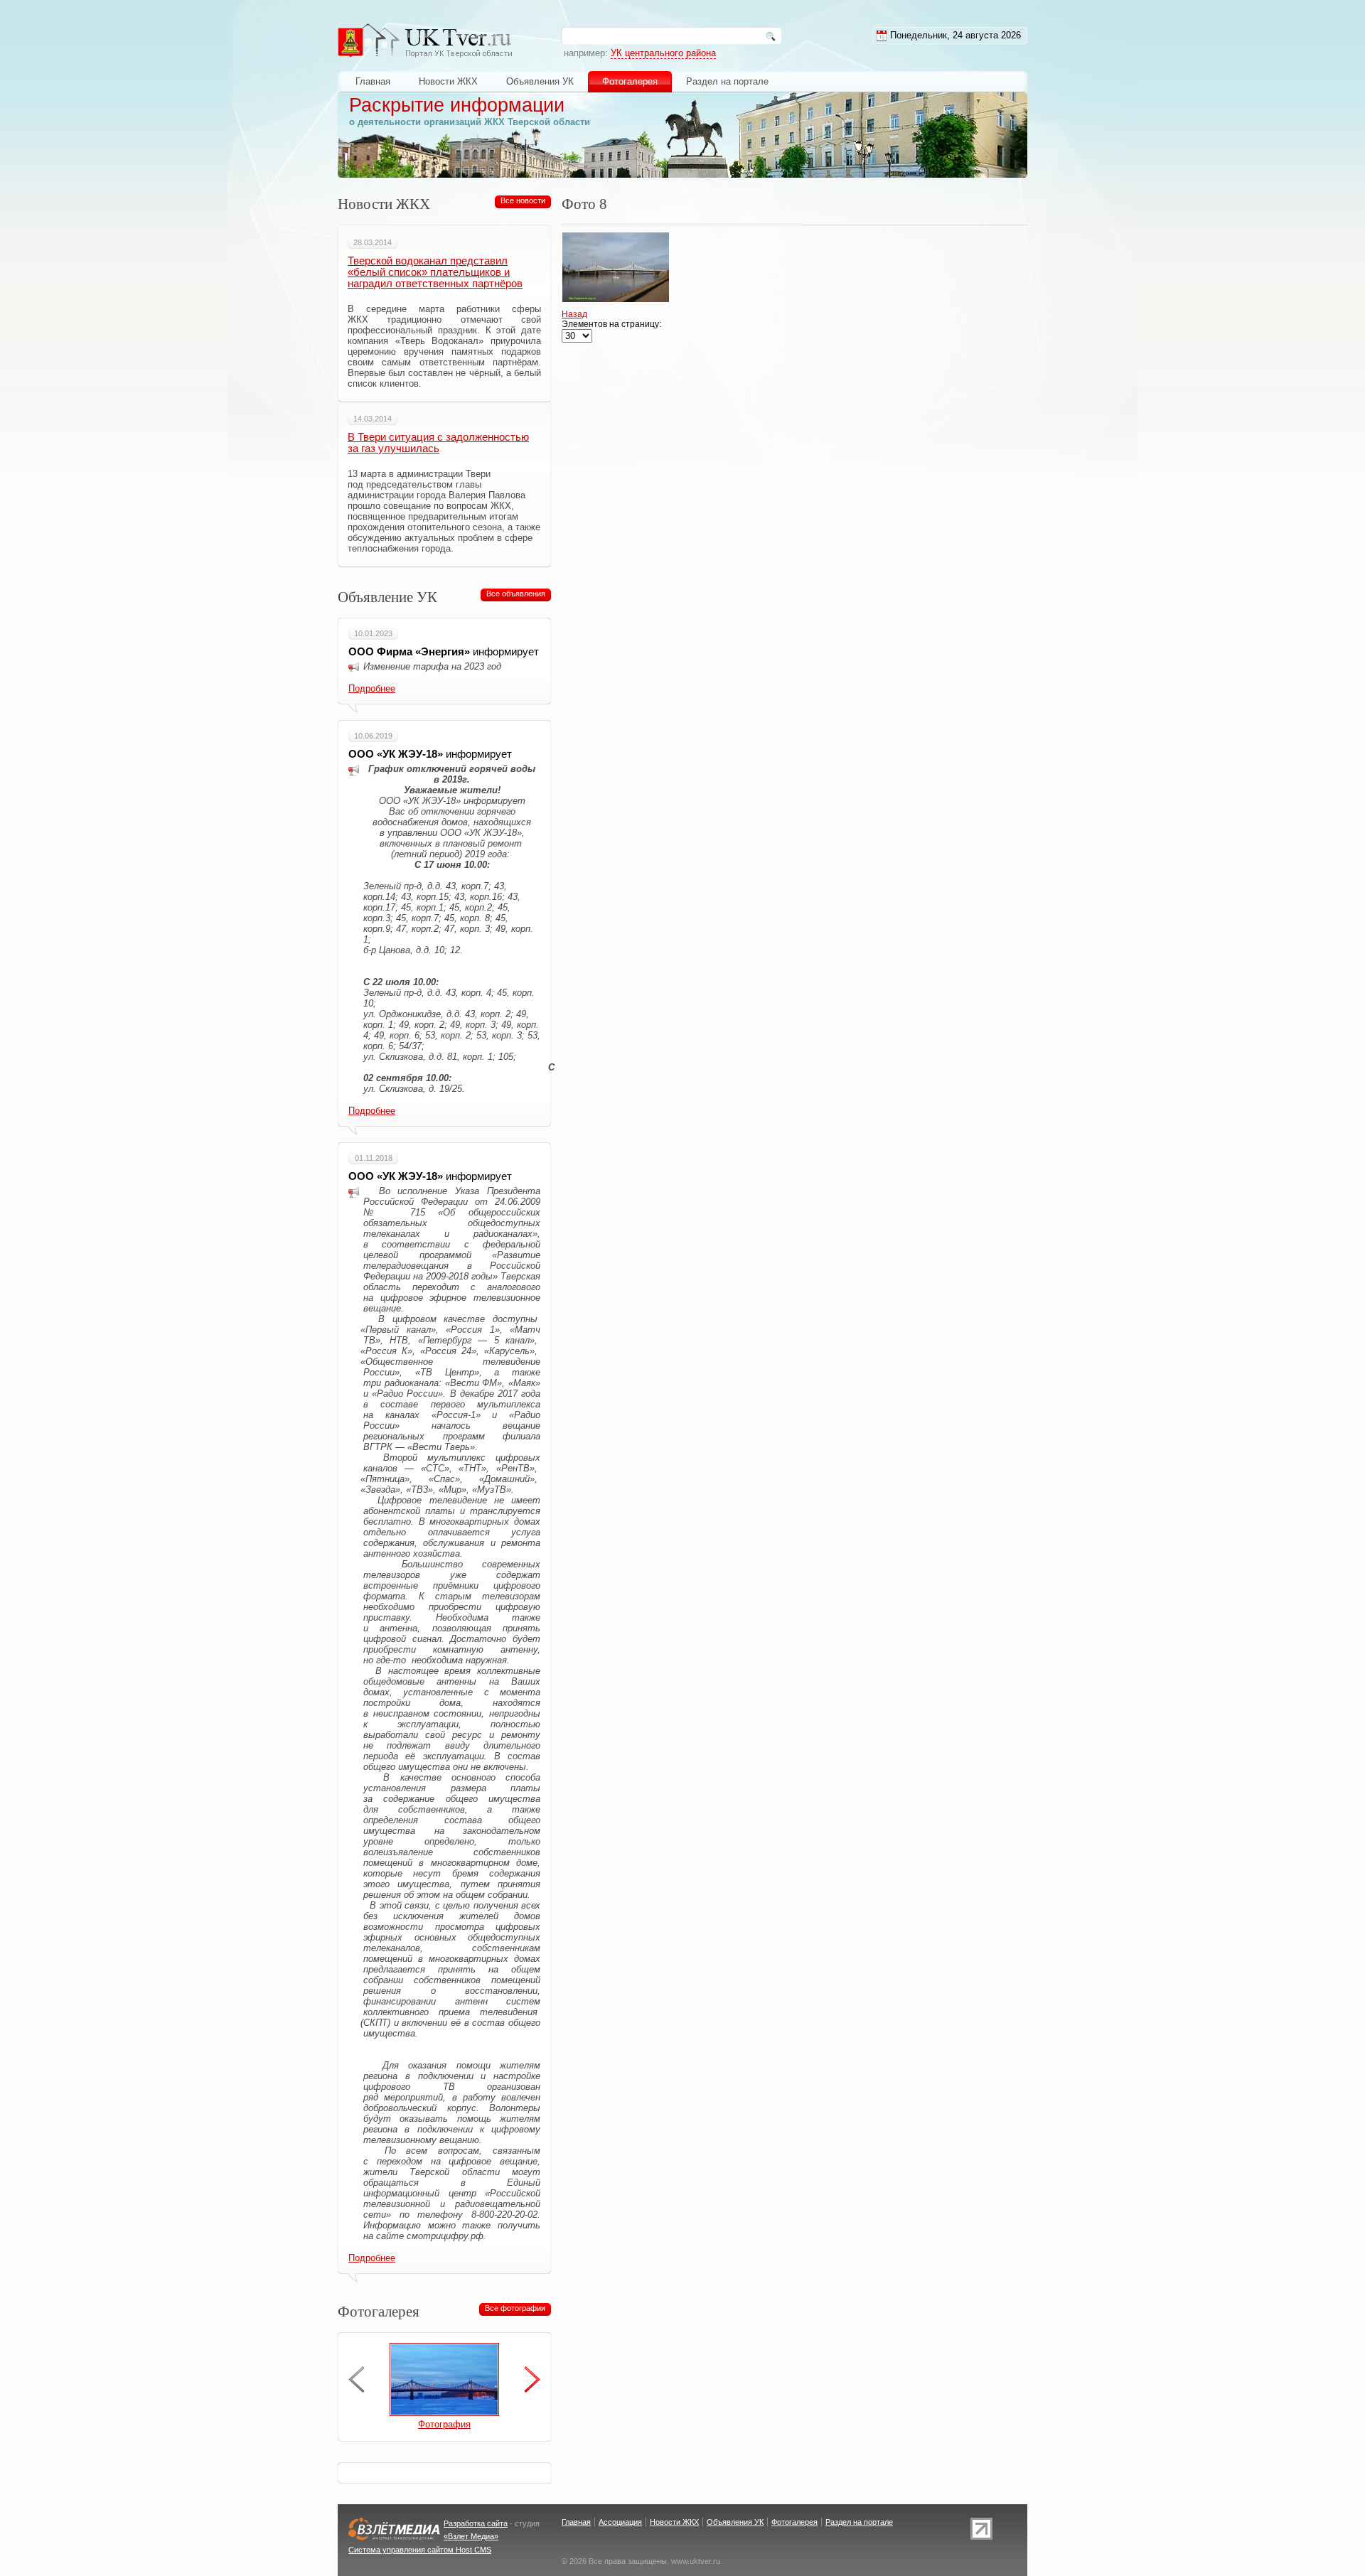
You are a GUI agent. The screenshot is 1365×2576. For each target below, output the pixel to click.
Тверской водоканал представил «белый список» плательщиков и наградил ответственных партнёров (435, 272)
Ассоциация (620, 2522)
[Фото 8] (619, 304)
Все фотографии (515, 2308)
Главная (373, 81)
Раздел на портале (727, 81)
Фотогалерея (630, 81)
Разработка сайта (476, 2523)
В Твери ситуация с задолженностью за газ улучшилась (438, 443)
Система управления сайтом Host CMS (420, 2550)
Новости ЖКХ (448, 81)
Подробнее (372, 688)
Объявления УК (540, 81)
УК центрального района (663, 53)
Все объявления (516, 594)
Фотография (444, 2424)
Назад (574, 314)
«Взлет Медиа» (471, 2536)
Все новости (523, 200)
